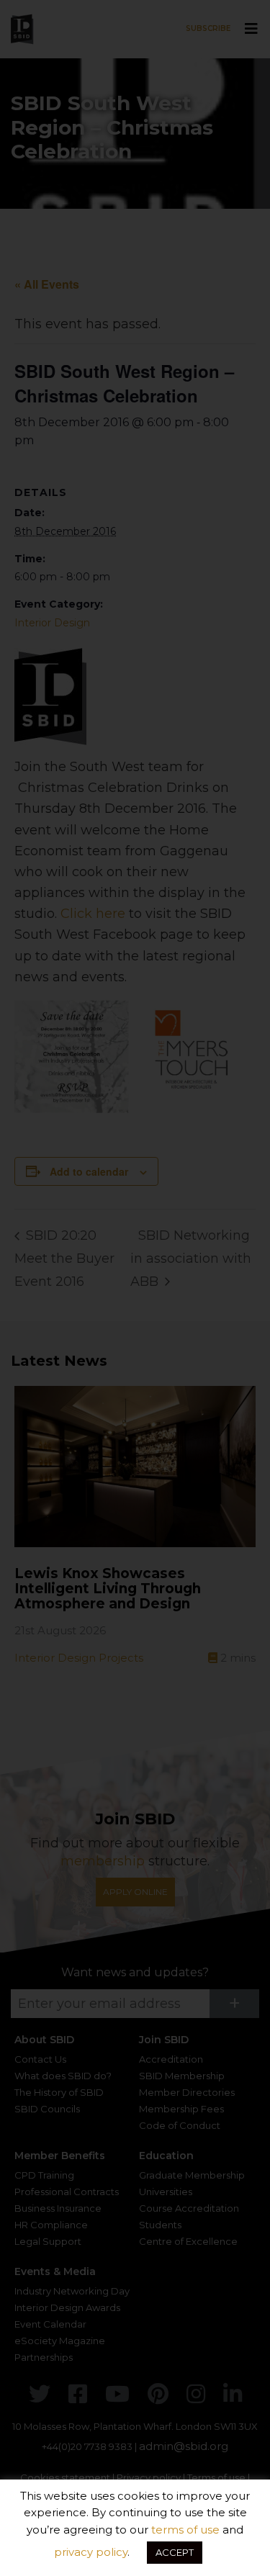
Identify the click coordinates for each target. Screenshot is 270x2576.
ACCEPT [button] (175, 2552)
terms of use (185, 2530)
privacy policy (91, 2552)
